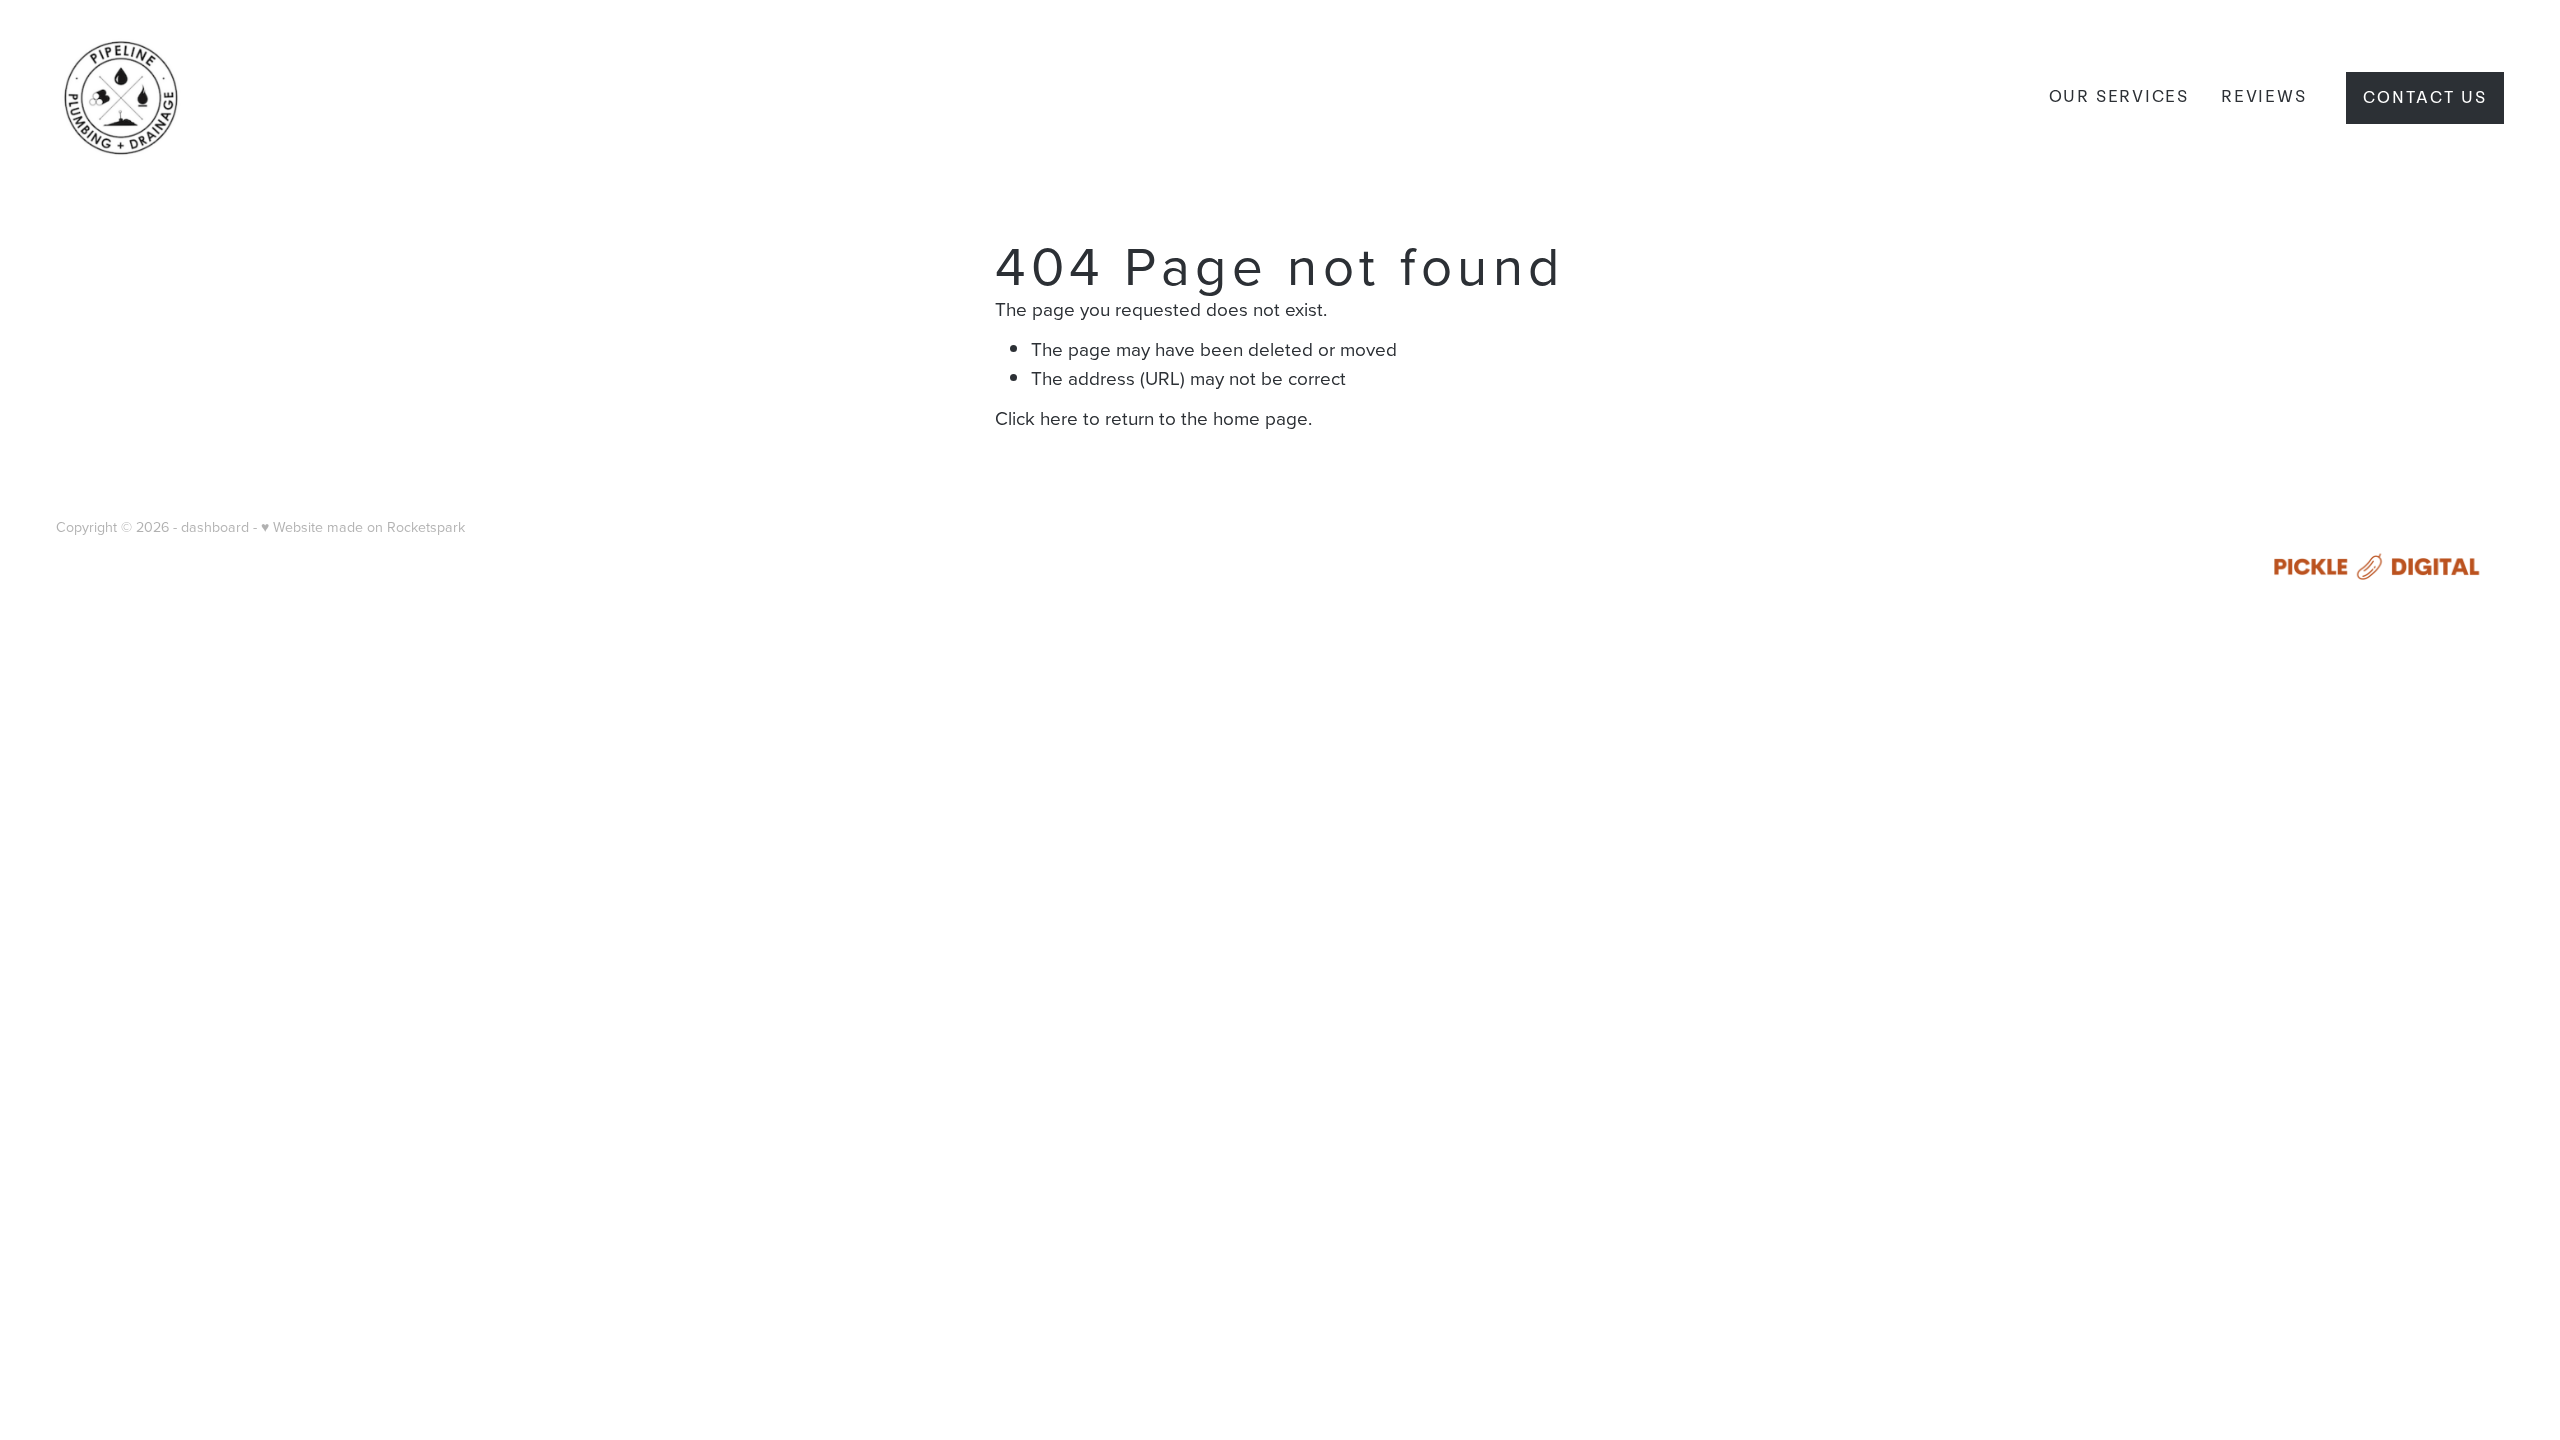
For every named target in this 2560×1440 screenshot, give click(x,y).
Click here (1036, 417)
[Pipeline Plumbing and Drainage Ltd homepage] (301, 98)
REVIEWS (2263, 96)
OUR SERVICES (2119, 96)
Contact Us (2425, 97)
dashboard (215, 527)
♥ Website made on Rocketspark (363, 527)
